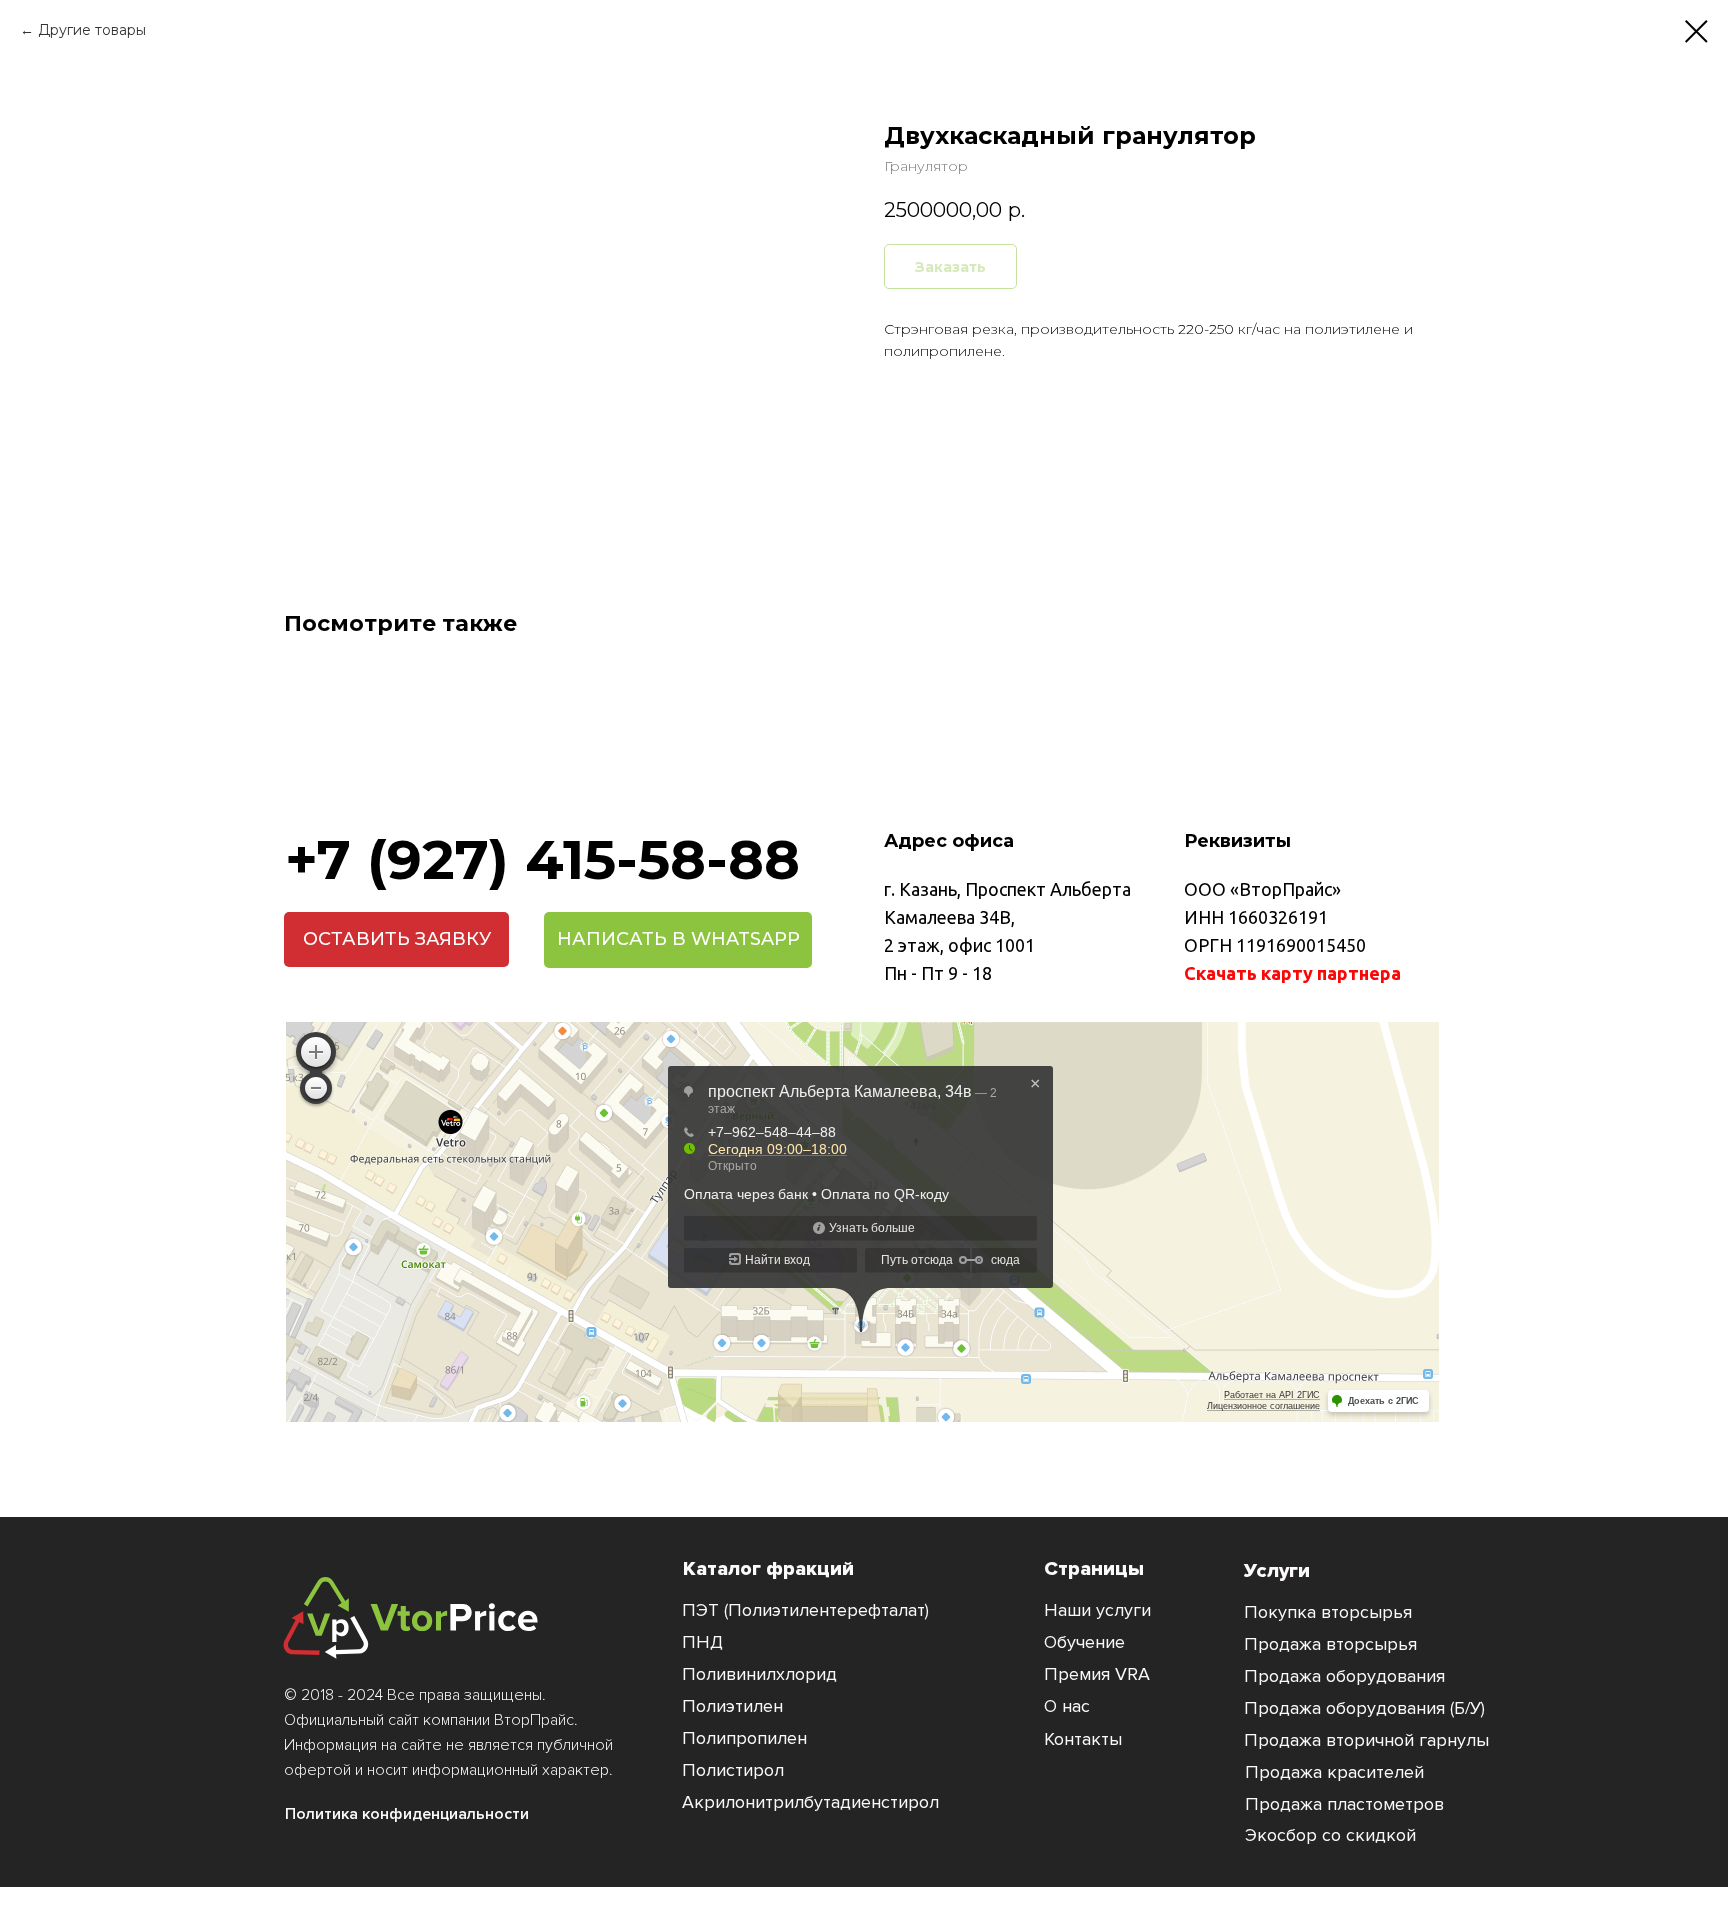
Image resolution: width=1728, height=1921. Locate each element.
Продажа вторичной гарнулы (1366, 1740)
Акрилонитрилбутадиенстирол (810, 1802)
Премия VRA (1097, 1674)
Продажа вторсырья (1330, 1644)
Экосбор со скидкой (1330, 1835)
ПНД (702, 1642)
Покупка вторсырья (1328, 1612)
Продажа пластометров (1344, 1804)
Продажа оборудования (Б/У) (1364, 1708)
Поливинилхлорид (759, 1674)
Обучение (1084, 1642)
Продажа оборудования (1344, 1676)
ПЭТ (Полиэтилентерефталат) (805, 1610)
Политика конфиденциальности (407, 1814)
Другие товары (92, 30)
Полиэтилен (732, 1706)
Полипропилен (744, 1738)
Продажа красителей (1334, 1772)
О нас (1067, 1706)
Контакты (1083, 1739)
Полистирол (733, 1770)
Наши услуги (1097, 1610)
